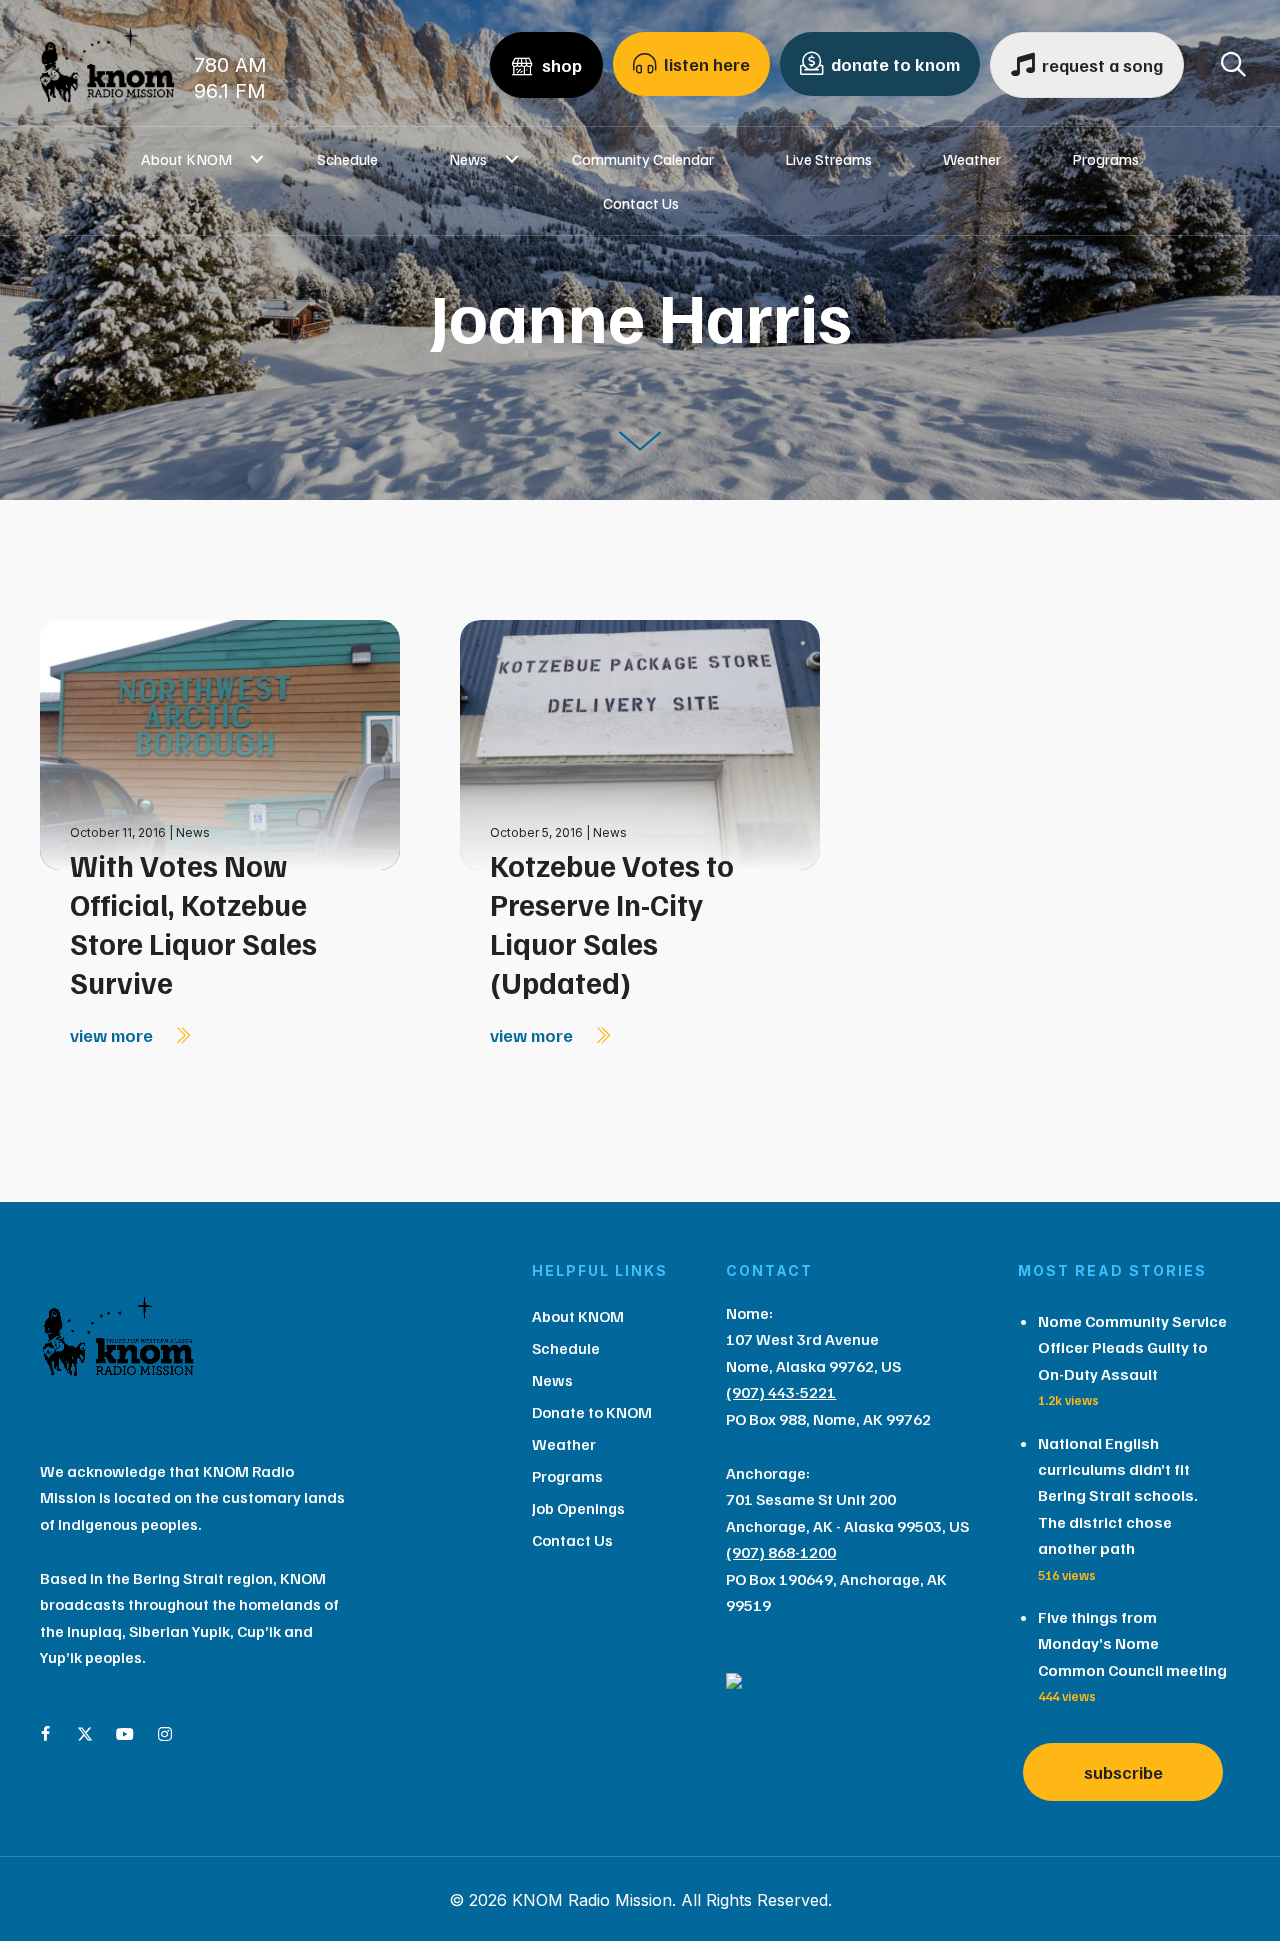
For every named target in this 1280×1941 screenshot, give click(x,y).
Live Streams (828, 159)
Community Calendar (643, 159)
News (468, 159)
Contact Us (641, 203)
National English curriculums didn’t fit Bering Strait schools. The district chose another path (1118, 1496)
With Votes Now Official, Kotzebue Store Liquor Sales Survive (193, 923)
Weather (972, 159)
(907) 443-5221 (781, 1392)
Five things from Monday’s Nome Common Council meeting (1132, 1643)
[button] (256, 159)
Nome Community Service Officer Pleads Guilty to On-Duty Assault (1132, 1347)
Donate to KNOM (592, 1412)
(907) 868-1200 (781, 1552)
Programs (1105, 159)
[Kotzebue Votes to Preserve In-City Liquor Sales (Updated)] (640, 743)
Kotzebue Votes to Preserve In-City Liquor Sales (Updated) (612, 923)
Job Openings (578, 1508)
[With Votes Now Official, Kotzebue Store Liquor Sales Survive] (220, 743)
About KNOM (186, 159)
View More (113, 1035)
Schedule (347, 159)
